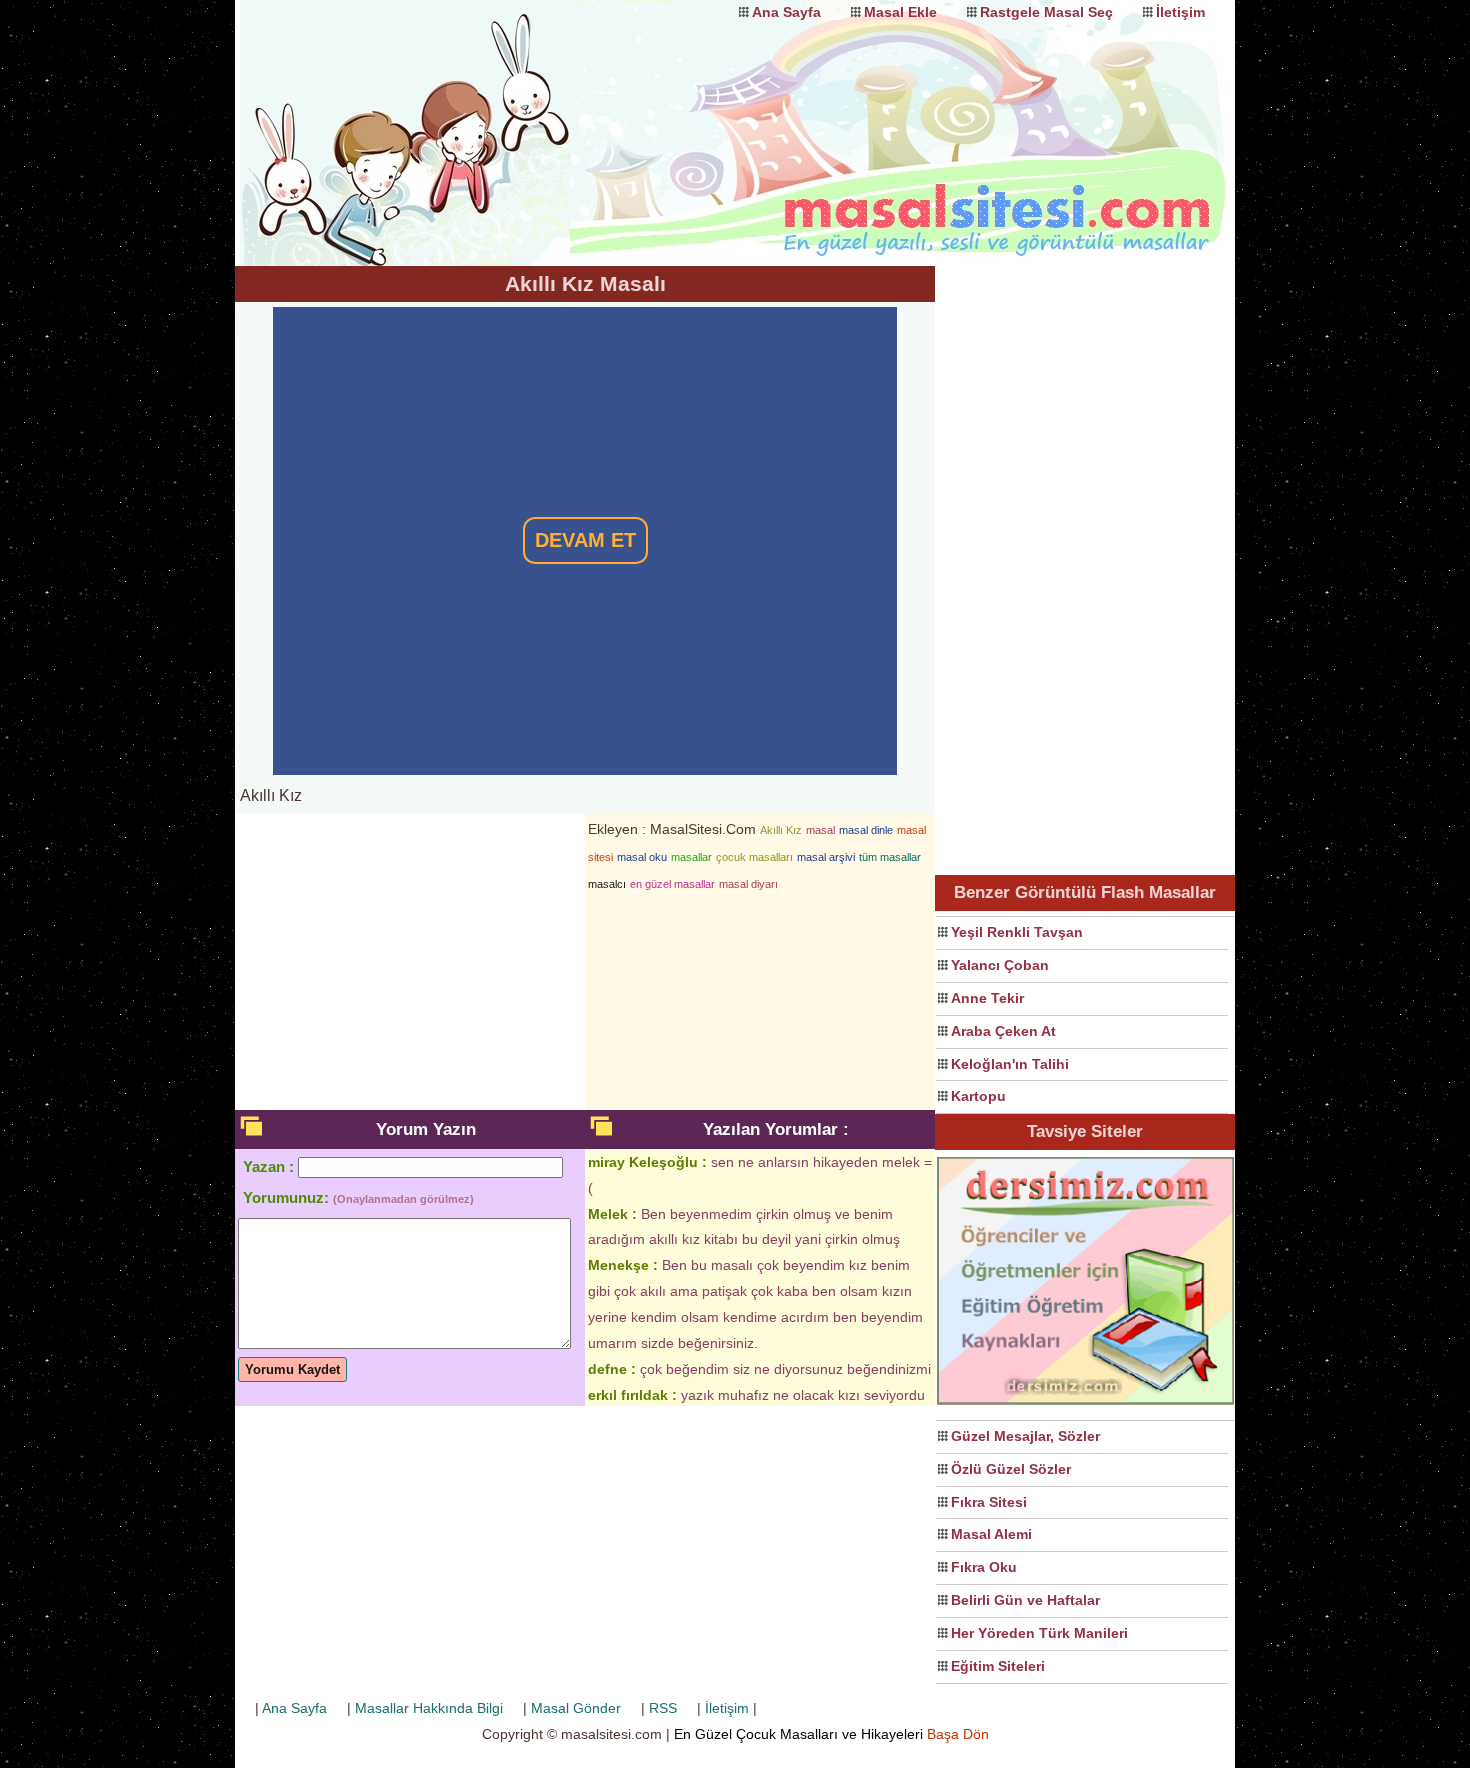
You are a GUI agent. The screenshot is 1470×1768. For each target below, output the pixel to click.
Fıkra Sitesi (989, 1502)
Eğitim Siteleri (998, 1666)
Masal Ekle (900, 12)
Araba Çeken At (1003, 1031)
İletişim (1180, 12)
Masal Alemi (991, 1534)
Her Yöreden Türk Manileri (1039, 1633)
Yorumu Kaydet (292, 1369)
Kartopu (978, 1096)
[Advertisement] (1085, 566)
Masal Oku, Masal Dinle (435, 115)
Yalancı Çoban (1000, 965)
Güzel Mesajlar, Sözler (1025, 1436)
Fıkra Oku (984, 1567)
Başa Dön (958, 1734)
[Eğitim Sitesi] (1085, 1402)
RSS (663, 1708)
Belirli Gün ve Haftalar (1025, 1600)
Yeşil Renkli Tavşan (1017, 932)
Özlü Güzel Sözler (1011, 1469)
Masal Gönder (576, 1708)
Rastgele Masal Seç (1046, 12)
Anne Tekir (987, 998)
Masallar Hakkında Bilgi (429, 1708)
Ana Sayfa (786, 12)
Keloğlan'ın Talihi (1010, 1064)
